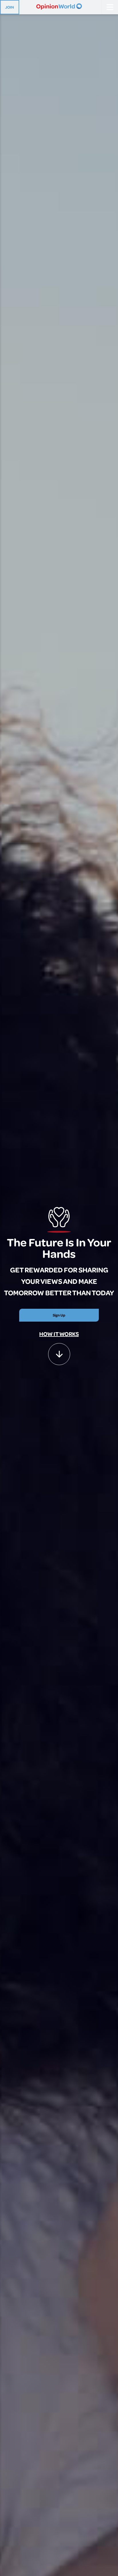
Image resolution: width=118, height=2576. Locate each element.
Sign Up (59, 1315)
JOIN (10, 7)
